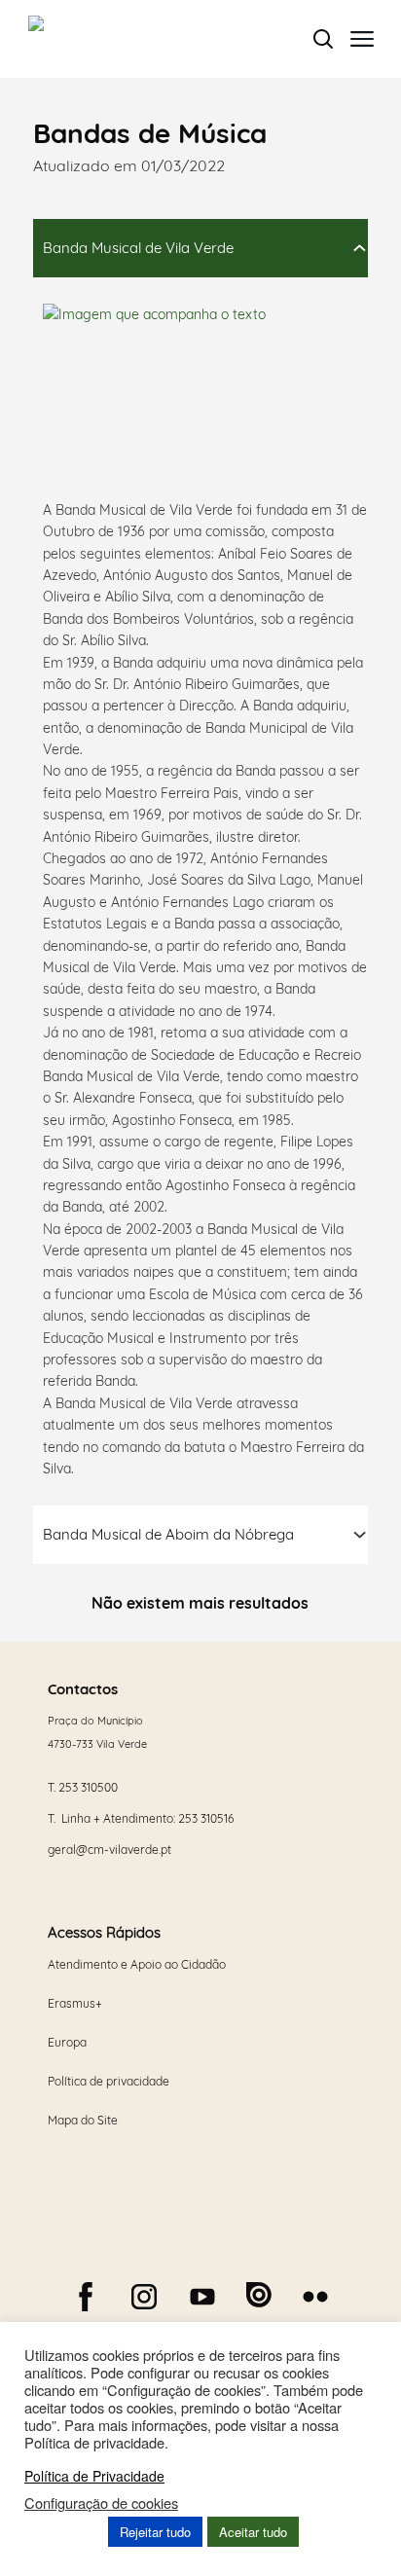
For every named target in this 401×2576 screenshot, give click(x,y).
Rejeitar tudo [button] (155, 2532)
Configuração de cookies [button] (101, 2503)
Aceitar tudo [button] (253, 2532)
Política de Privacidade (94, 2476)
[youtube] (202, 2297)
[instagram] (144, 2297)
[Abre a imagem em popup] (189, 396)
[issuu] (259, 2295)
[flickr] (315, 2297)
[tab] (200, 248)
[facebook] (86, 2297)
